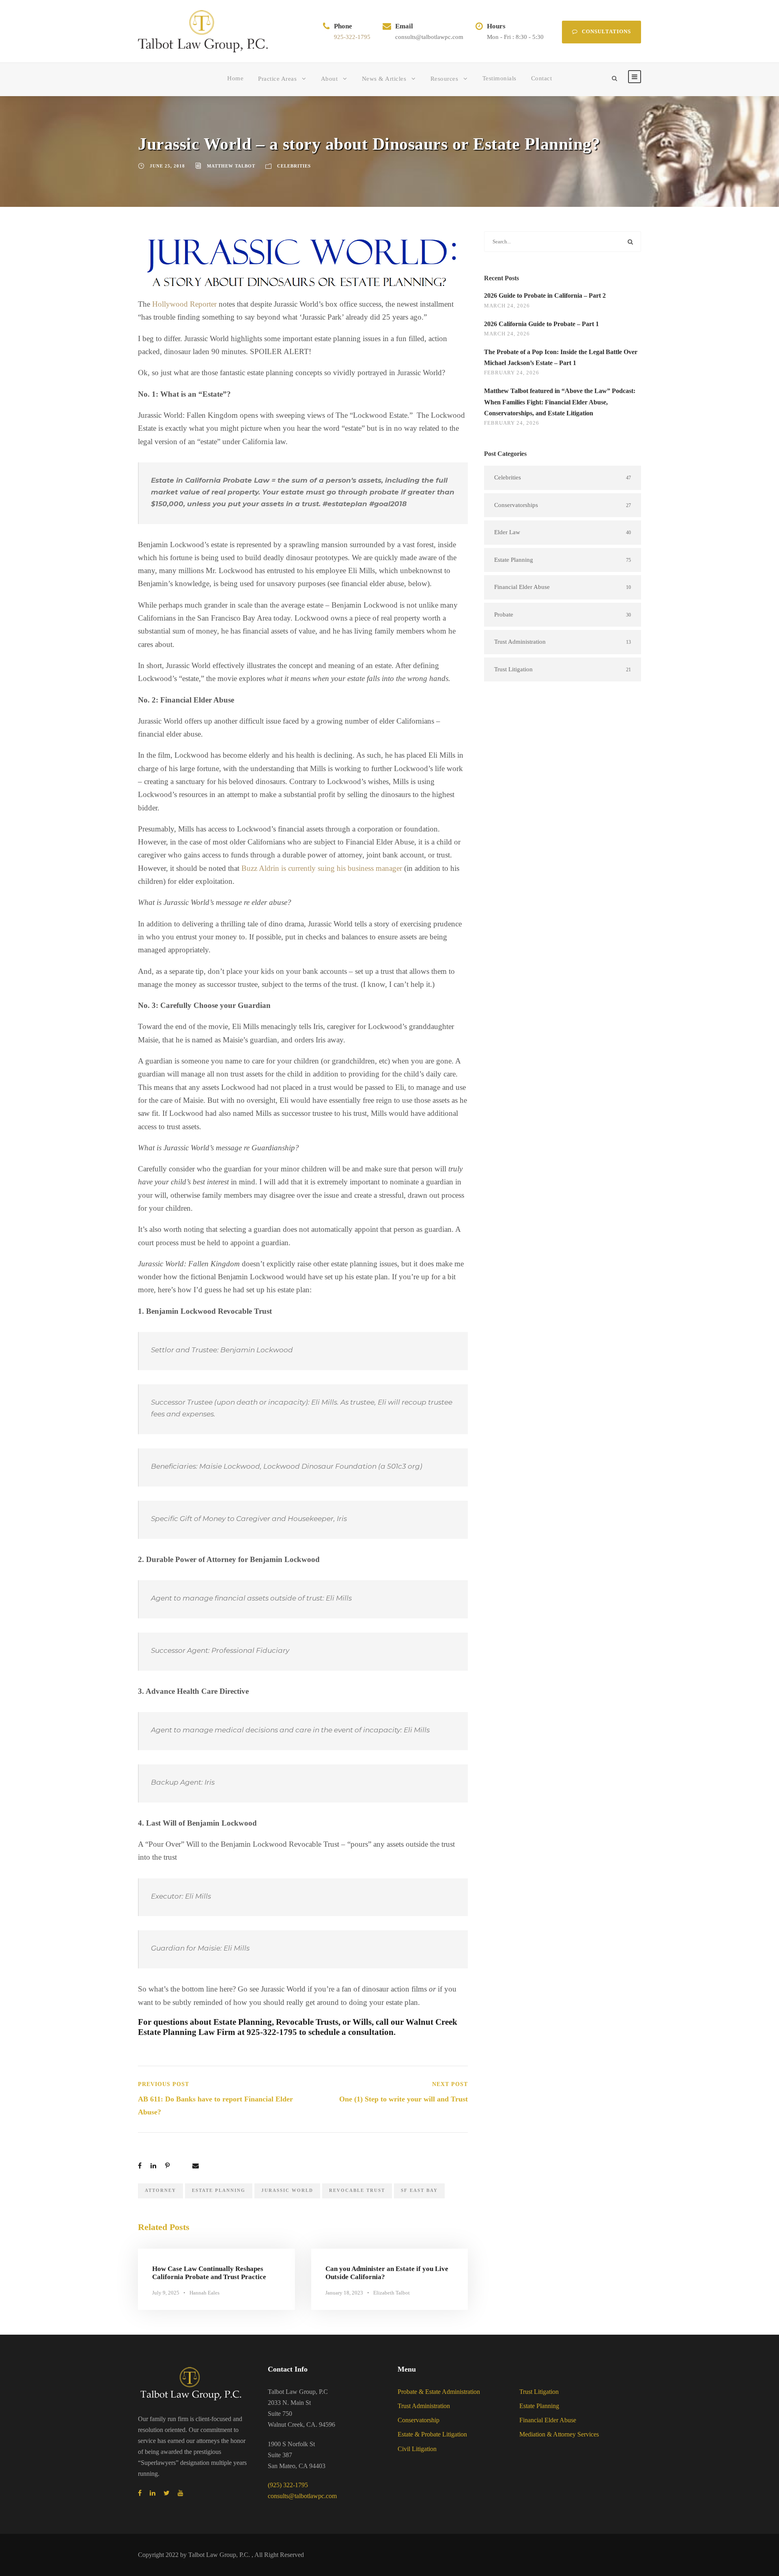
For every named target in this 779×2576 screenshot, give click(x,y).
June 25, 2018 (167, 166)
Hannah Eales (204, 2293)
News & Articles (384, 79)
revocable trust (357, 2190)
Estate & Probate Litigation (432, 2434)
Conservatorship (419, 2420)
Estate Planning (539, 2406)
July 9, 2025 (166, 2293)
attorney (160, 2190)
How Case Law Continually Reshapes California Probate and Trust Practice (209, 2273)
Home (235, 78)
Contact (542, 78)
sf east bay (419, 2190)
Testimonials (499, 78)
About (329, 79)
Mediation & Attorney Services (559, 2434)
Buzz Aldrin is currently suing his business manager (322, 868)
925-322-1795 (352, 37)
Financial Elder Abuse (548, 2420)
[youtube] (181, 2493)
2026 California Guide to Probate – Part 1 (541, 324)
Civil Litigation (417, 2449)
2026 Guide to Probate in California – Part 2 (545, 295)
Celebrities (294, 166)
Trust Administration (424, 2406)
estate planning (219, 2190)
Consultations (606, 31)
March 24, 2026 (507, 306)
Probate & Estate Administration (439, 2392)
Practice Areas (277, 79)
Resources (444, 79)
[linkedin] (153, 2493)
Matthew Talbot (231, 166)
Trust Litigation (539, 2392)
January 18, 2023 (344, 2293)
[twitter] (167, 2493)
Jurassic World (287, 2190)
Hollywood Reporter (184, 304)
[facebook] (140, 2493)
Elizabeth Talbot (392, 2293)
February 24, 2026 (512, 373)
